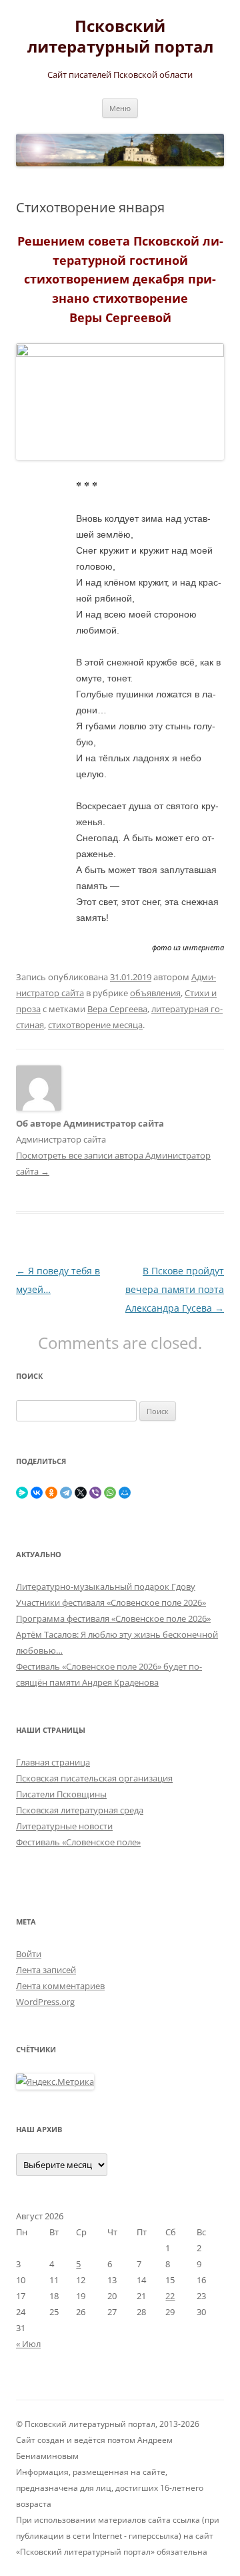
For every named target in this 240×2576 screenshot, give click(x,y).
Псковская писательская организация (94, 1778)
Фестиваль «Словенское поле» (78, 1842)
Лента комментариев (60, 1986)
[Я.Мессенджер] (22, 1493)
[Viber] (95, 1493)
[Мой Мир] (125, 1493)
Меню (120, 108)
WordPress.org (45, 2002)
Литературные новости (64, 1826)
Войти (29, 1954)
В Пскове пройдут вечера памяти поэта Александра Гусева (175, 1289)
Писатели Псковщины (61, 1794)
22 (170, 2296)
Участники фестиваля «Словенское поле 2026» (111, 1602)
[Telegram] (66, 1493)
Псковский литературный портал (120, 37)
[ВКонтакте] (37, 1493)
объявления (155, 993)
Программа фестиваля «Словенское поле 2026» (113, 1618)
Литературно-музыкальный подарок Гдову (106, 1586)
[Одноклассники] (51, 1493)
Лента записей (46, 1970)
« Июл (28, 2344)
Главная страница (53, 1762)
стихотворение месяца (95, 1025)
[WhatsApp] (110, 1493)
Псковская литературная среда (80, 1810)
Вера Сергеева (117, 1009)
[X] (81, 1493)
